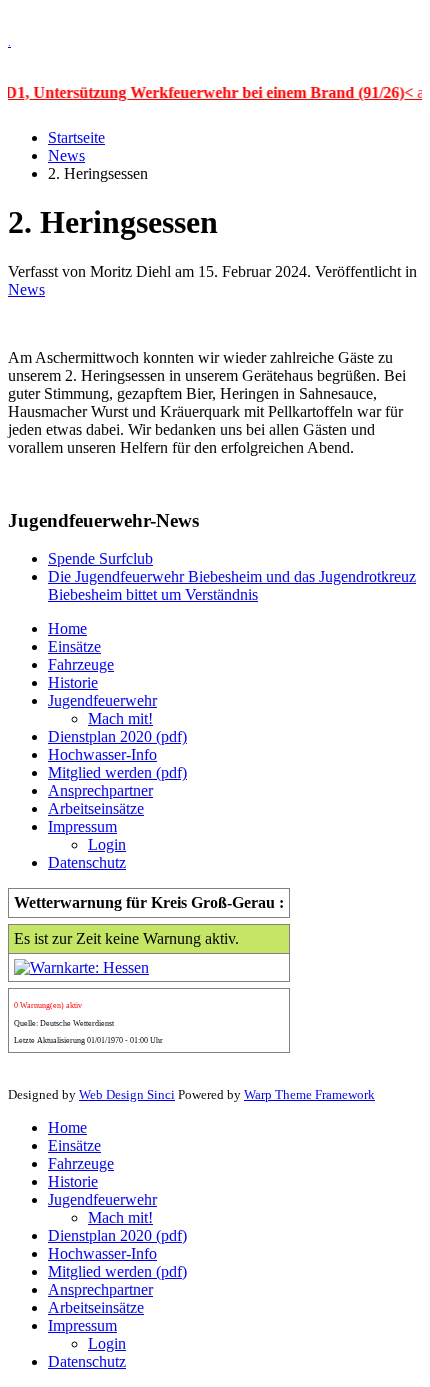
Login (107, 844)
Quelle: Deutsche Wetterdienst (64, 1023)
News (66, 155)
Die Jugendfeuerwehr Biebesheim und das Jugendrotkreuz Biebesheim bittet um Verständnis (232, 585)
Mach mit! (120, 718)
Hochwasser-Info (102, 754)
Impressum (82, 826)
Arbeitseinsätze (96, 808)
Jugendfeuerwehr (102, 700)
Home (67, 628)
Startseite (76, 137)
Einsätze (74, 646)
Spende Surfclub (100, 558)
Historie (73, 682)
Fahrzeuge (81, 664)
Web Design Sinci (127, 1094)
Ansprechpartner (100, 790)
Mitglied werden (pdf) (117, 772)
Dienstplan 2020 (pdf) (117, 736)
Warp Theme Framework (309, 1094)
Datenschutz (87, 862)
